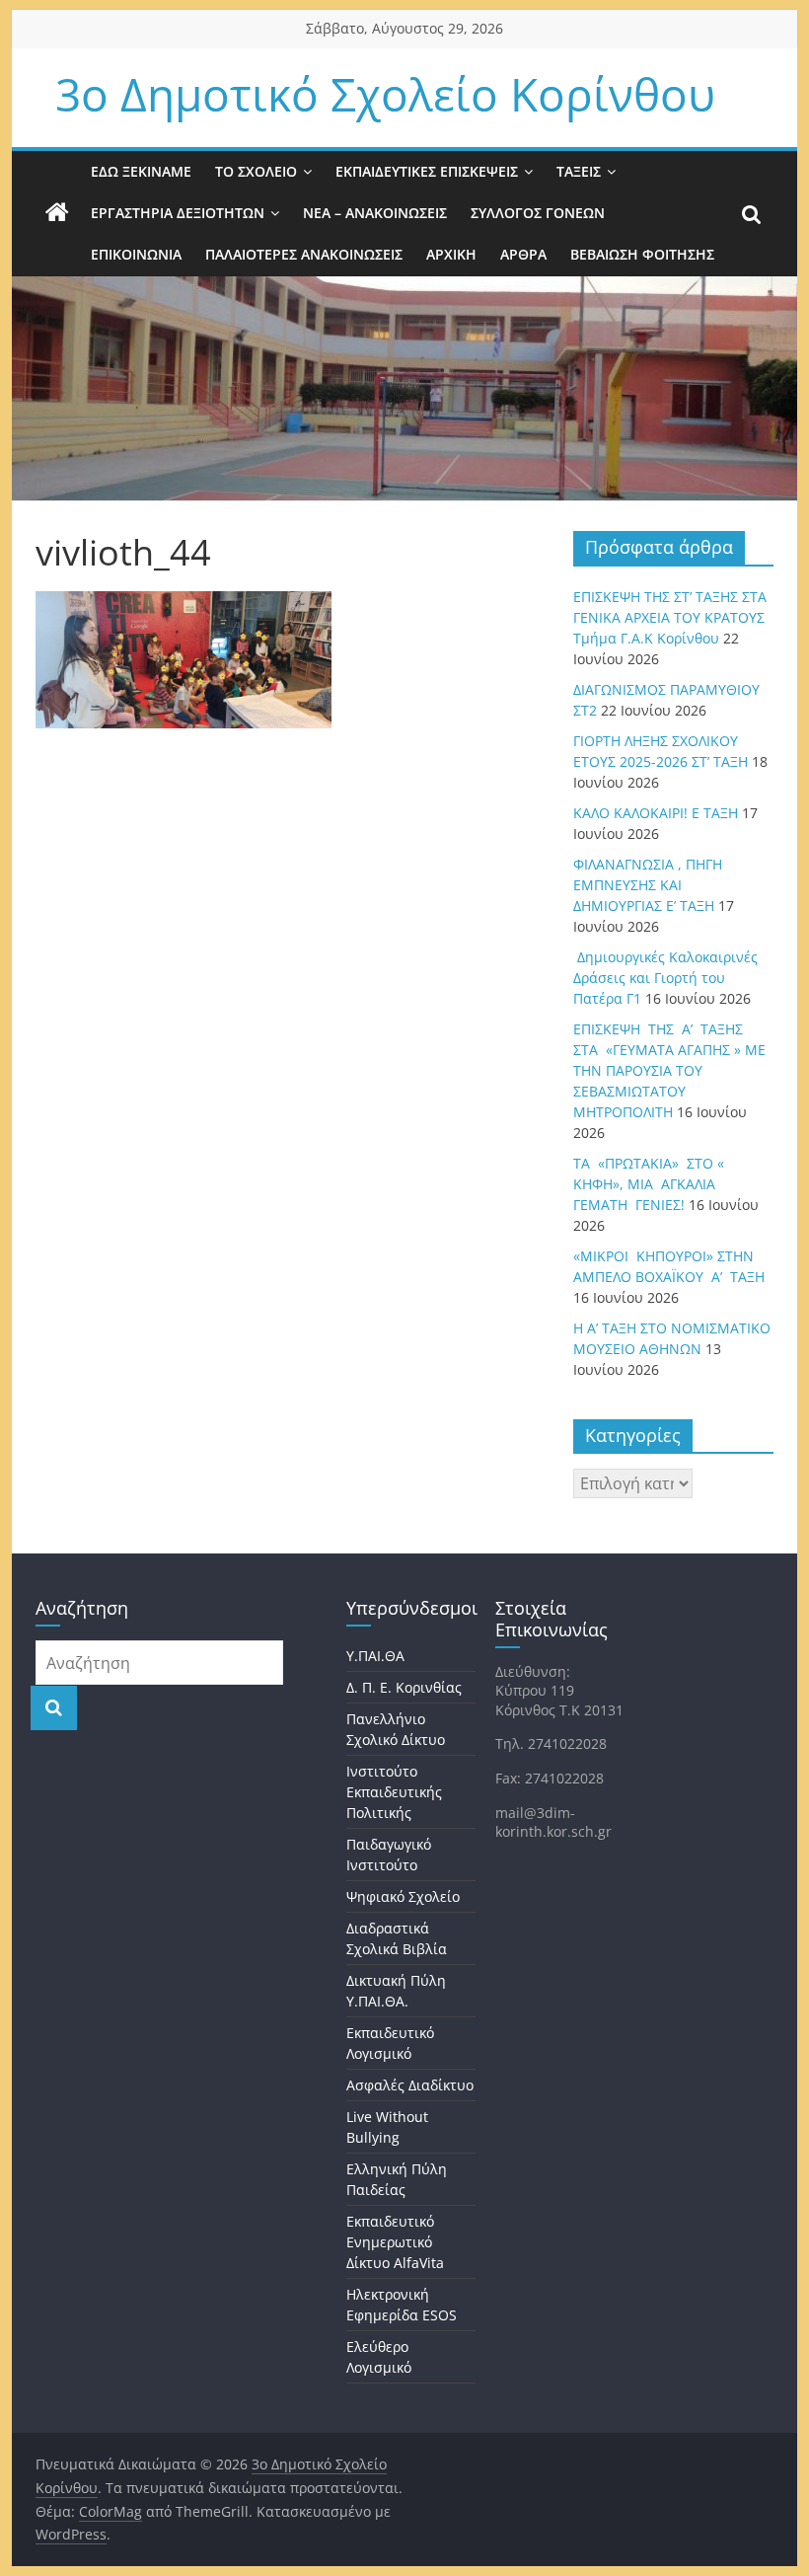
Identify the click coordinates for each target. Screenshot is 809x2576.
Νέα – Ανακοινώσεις (375, 213)
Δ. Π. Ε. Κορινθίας (404, 1687)
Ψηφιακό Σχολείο (403, 1896)
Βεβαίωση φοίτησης (642, 254)
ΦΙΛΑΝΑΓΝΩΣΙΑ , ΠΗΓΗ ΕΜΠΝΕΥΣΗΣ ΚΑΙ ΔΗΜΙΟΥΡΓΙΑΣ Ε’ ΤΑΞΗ (648, 885)
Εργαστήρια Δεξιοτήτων (178, 213)
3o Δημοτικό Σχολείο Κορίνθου (385, 94)
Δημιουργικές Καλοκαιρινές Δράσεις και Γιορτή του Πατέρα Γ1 (665, 978)
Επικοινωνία (136, 254)
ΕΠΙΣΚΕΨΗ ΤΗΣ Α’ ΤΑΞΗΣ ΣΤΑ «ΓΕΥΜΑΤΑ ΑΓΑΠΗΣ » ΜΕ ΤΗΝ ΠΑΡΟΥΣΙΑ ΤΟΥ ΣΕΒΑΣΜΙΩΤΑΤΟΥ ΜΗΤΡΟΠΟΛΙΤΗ (669, 1070)
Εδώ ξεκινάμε (141, 171)
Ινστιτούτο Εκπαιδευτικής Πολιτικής (394, 1792)
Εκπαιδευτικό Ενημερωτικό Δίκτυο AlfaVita (395, 2242)
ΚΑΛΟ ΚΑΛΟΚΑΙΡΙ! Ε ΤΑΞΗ (656, 813)
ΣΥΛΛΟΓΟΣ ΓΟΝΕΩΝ (538, 213)
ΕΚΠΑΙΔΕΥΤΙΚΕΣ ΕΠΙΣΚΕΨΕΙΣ (427, 171)
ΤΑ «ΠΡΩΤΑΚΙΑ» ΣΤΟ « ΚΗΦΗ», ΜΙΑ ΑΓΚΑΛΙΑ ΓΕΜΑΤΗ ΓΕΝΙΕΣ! (649, 1184)
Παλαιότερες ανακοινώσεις (304, 254)
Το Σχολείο (256, 171)
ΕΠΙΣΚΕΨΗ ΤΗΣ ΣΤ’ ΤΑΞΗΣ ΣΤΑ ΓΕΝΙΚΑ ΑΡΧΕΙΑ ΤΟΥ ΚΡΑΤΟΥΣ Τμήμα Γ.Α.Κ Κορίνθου (670, 617)
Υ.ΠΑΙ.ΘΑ (375, 1656)
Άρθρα (523, 254)
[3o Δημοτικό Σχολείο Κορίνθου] (57, 213)
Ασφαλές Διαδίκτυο (410, 2085)
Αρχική (451, 254)
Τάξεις (579, 171)
